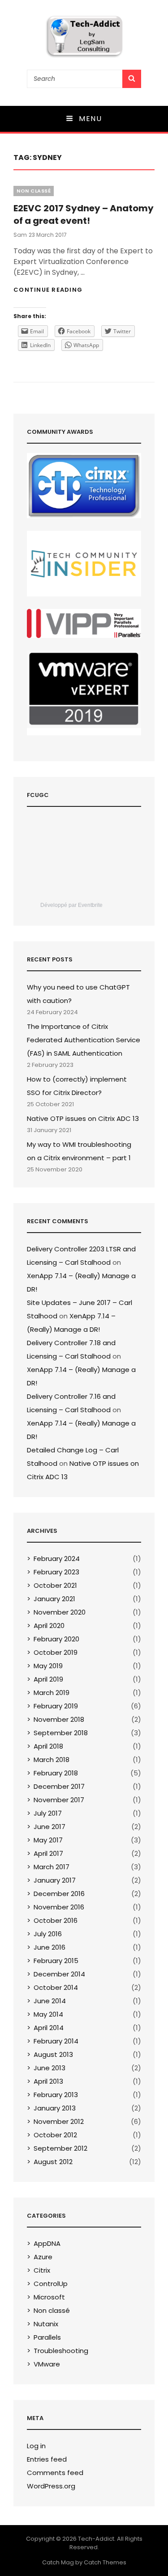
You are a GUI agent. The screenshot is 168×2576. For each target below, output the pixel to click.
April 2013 (48, 2081)
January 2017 (55, 1880)
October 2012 (55, 2135)
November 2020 (60, 1612)
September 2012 (60, 2148)
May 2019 (48, 1666)
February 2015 (56, 1961)
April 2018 (48, 1746)
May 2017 (48, 1840)
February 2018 (56, 1773)
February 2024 (57, 1559)
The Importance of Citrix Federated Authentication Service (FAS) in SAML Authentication (84, 1040)
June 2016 (50, 1947)
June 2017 (50, 1827)
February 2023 (56, 1572)
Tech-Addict (96, 2539)
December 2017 (59, 1786)
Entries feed (47, 2459)
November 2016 (59, 1907)
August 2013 (53, 2054)
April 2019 (48, 1679)
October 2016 (56, 1920)
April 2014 (49, 2028)
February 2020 (56, 1639)
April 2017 (48, 1853)
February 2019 (56, 1706)
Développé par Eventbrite (71, 905)
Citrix (42, 2270)
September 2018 (61, 1733)
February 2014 (56, 2041)
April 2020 (49, 1626)
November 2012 (59, 2121)
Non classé (34, 191)
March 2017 (52, 1867)
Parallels (47, 2337)
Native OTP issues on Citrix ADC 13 (83, 1118)
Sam (20, 235)
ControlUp (51, 2284)
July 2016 (48, 1934)
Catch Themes (105, 2562)
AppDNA (47, 2243)
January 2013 (55, 2108)
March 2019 (52, 1693)
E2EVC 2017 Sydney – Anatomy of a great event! (84, 214)
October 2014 (56, 1987)
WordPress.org (51, 2486)
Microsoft (49, 2297)
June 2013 (50, 2068)
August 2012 (53, 2162)
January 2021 (54, 1599)
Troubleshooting (61, 2351)
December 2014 (59, 1974)
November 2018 (59, 1719)
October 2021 (55, 1585)
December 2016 (59, 1894)
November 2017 (59, 1800)
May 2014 (48, 2014)
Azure (43, 2257)
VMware (47, 2364)
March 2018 (52, 1760)
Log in (36, 2446)
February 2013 (56, 2095)
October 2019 (56, 1652)
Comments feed (55, 2473)
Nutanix (46, 2324)
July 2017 (48, 1813)
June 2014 (50, 2001)
